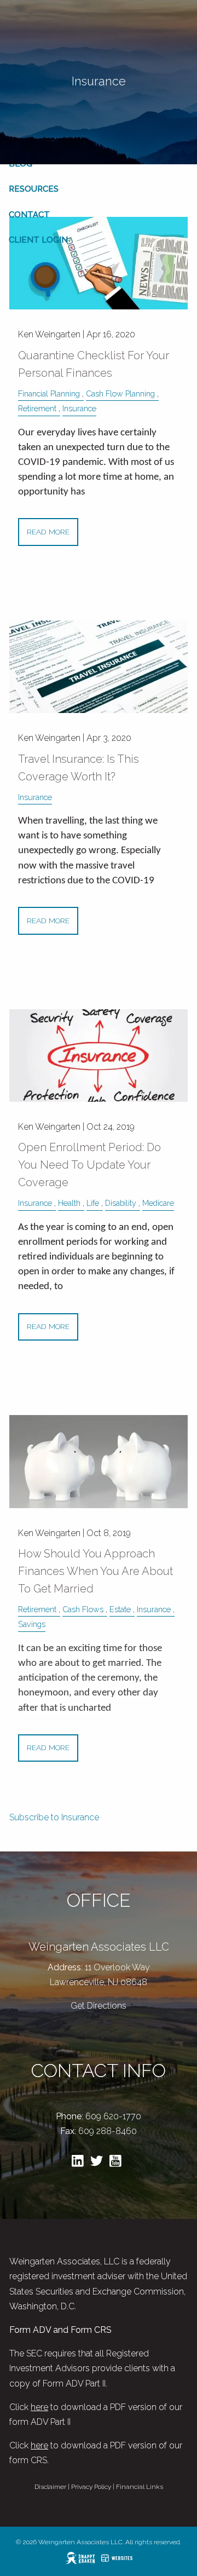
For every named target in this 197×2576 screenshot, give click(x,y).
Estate (120, 1609)
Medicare (158, 1203)
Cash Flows (83, 1609)
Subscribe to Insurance (54, 1817)
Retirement (37, 408)
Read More (48, 532)
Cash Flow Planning (120, 393)
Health (69, 1203)
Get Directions (99, 2006)
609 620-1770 (113, 2116)
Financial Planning (49, 393)
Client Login (38, 240)
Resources (34, 189)
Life (93, 1203)
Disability (121, 1203)
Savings (32, 1624)
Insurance (79, 408)
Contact (29, 215)
